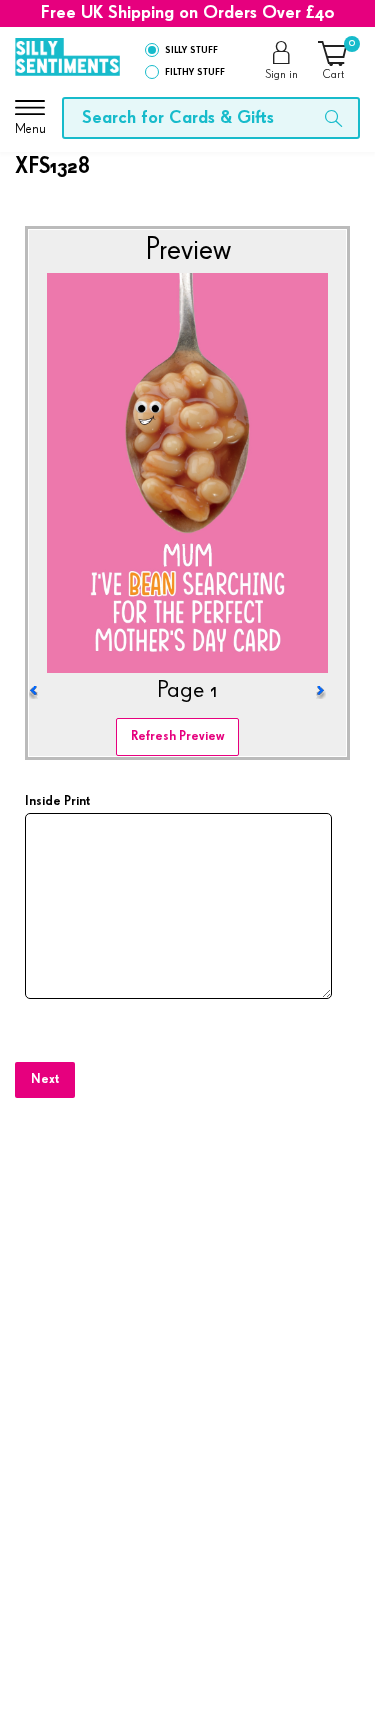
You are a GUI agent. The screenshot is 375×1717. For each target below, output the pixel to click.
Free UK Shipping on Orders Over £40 (188, 13)
